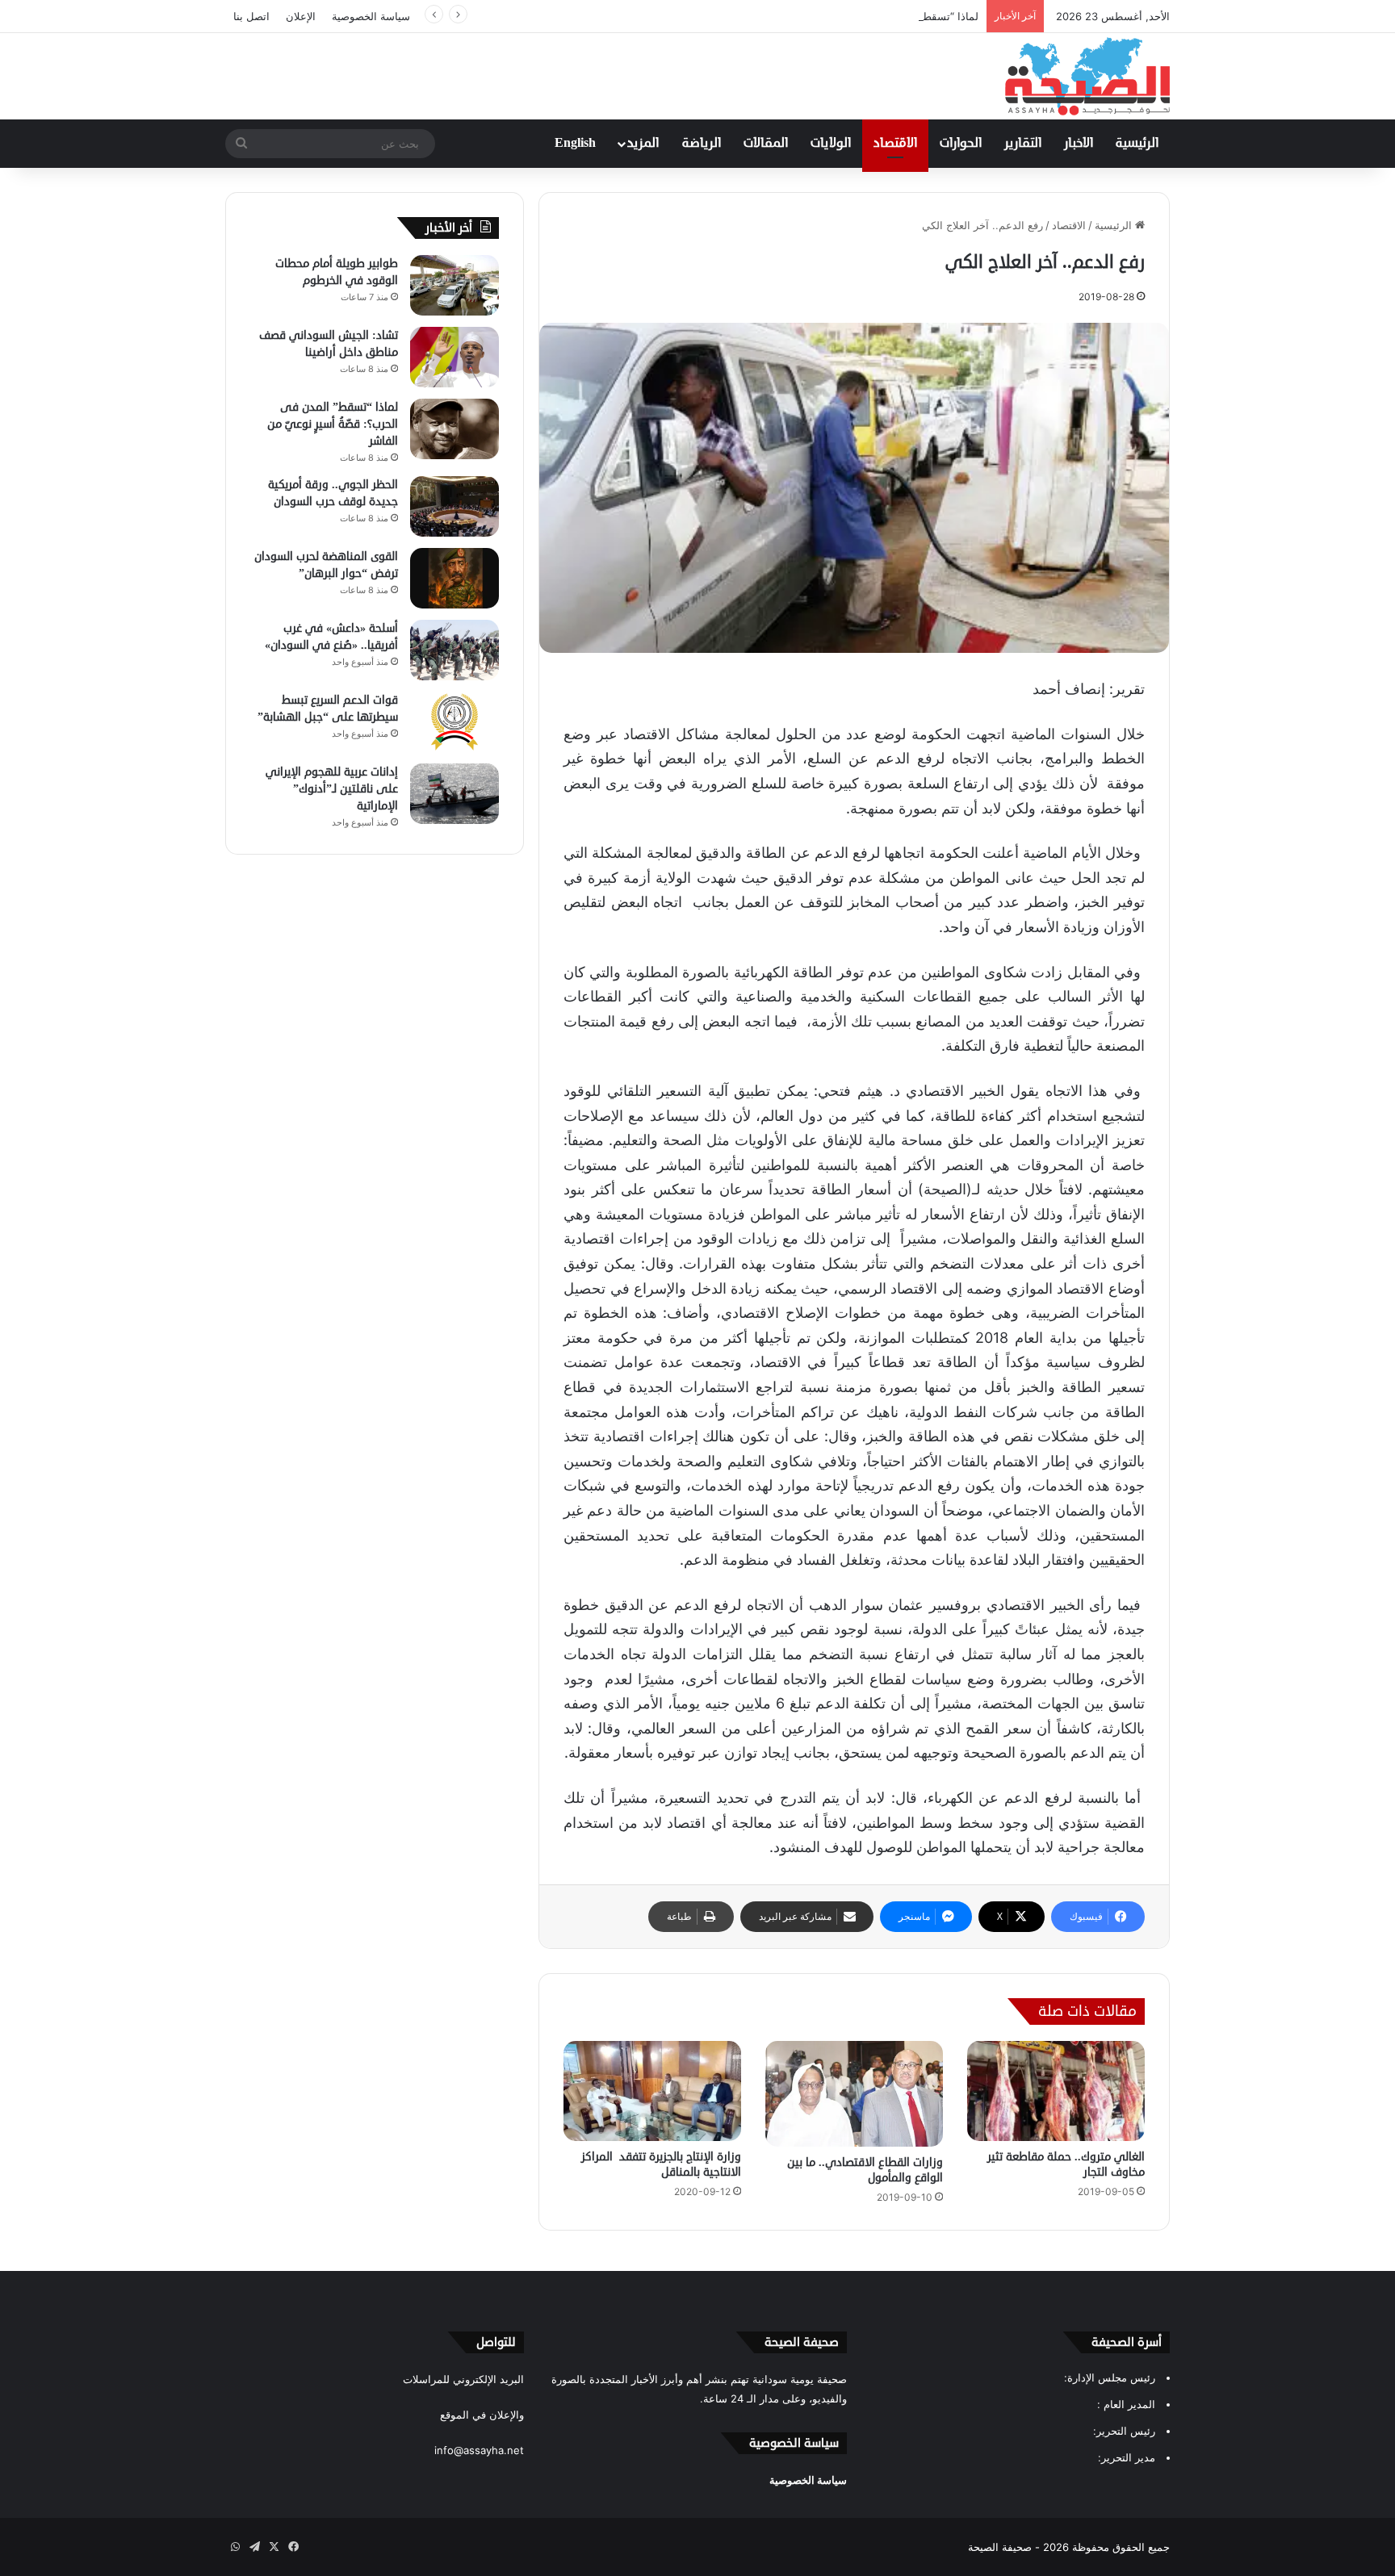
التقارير (1023, 144)
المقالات (766, 144)
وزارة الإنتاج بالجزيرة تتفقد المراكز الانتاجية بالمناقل (661, 2164)
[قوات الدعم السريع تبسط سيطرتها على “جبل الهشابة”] (455, 722)
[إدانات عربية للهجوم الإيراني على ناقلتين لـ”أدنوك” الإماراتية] (455, 794)
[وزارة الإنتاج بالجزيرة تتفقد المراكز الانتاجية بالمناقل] (652, 2091)
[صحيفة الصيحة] (1087, 76)
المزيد (643, 144)
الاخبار (1079, 144)
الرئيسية (1137, 144)
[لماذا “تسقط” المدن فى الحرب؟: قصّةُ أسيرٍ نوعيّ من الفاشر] (455, 429)
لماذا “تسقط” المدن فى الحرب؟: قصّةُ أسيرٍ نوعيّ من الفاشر (842, 16)
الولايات (831, 144)
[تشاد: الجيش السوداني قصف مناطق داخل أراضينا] (455, 357)
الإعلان (301, 16)
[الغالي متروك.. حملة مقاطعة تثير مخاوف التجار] (1056, 2091)
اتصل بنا (251, 16)
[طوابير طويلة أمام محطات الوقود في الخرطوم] (455, 285)
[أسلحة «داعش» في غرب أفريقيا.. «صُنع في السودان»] (455, 650)
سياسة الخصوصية (371, 16)
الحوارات (961, 144)
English (575, 144)
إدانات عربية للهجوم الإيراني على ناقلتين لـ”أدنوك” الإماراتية (332, 789)
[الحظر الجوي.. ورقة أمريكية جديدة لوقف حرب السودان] (455, 506)
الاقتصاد (895, 144)
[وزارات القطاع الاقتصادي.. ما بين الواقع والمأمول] (854, 2094)
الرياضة (702, 144)
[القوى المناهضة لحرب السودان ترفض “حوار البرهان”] (455, 578)
